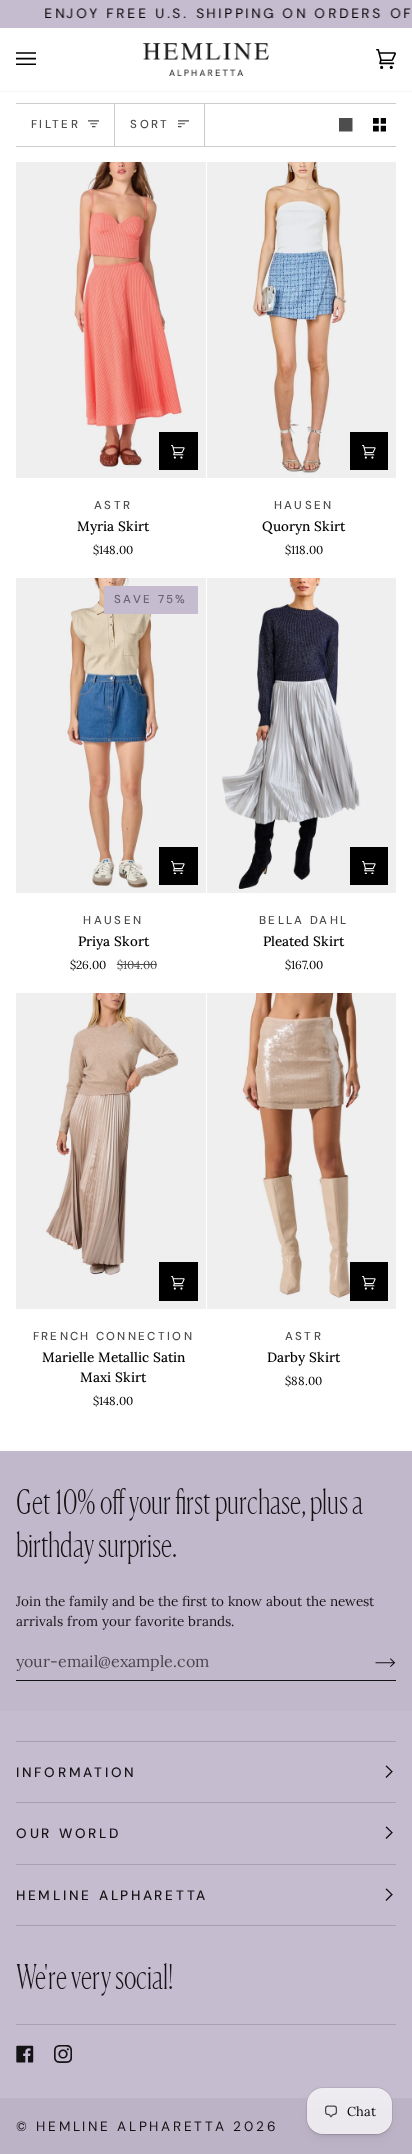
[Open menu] (46, 59)
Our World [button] (68, 1833)
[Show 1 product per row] (346, 125)
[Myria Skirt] (111, 320)
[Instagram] (63, 2054)
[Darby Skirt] (302, 1151)
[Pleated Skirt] (302, 736)
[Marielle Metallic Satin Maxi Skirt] (111, 1151)
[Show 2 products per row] (380, 125)
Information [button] (76, 1772)
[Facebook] (25, 2054)
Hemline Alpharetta (131, 2126)
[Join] (369, 1661)
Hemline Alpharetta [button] (112, 1895)
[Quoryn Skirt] (302, 320)
